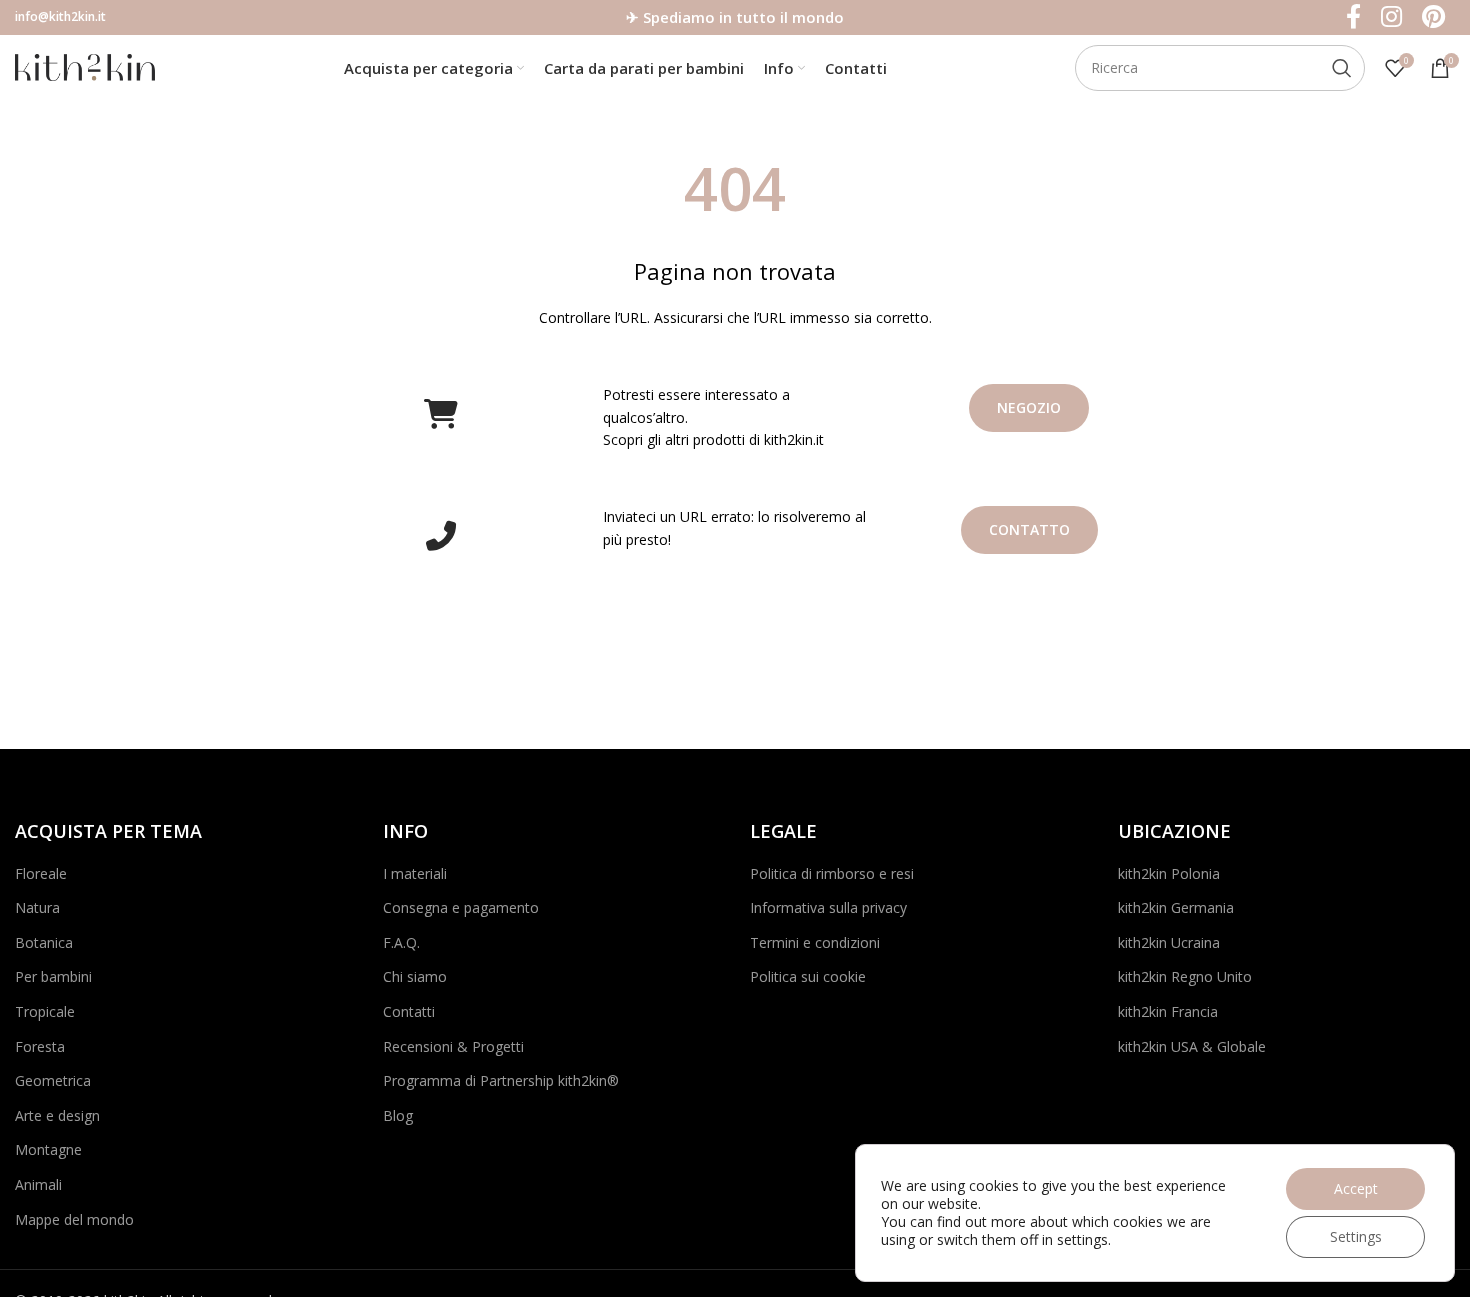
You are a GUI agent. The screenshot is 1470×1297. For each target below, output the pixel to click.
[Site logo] (85, 65)
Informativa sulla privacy (828, 907)
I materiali (415, 873)
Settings (1356, 1236)
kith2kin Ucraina (1169, 942)
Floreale (41, 873)
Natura (37, 907)
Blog (398, 1115)
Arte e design (57, 1115)
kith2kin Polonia (1169, 873)
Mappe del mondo (74, 1219)
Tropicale (45, 1011)
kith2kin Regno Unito (1185, 976)
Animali (38, 1184)
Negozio (1029, 407)
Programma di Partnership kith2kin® (501, 1080)
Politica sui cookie (808, 976)
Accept (1356, 1188)
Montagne (48, 1149)
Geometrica (53, 1080)
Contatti (409, 1011)
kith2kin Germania (1176, 907)
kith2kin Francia (1168, 1011)
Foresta (40, 1046)
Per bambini (53, 976)
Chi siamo (415, 976)
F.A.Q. (401, 942)
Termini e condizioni (815, 942)
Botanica (44, 942)
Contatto (1029, 529)
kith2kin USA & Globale (1192, 1046)
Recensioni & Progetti (453, 1046)
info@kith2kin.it (60, 16)
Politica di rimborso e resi (832, 873)
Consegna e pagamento (461, 907)
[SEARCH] (1342, 68)
